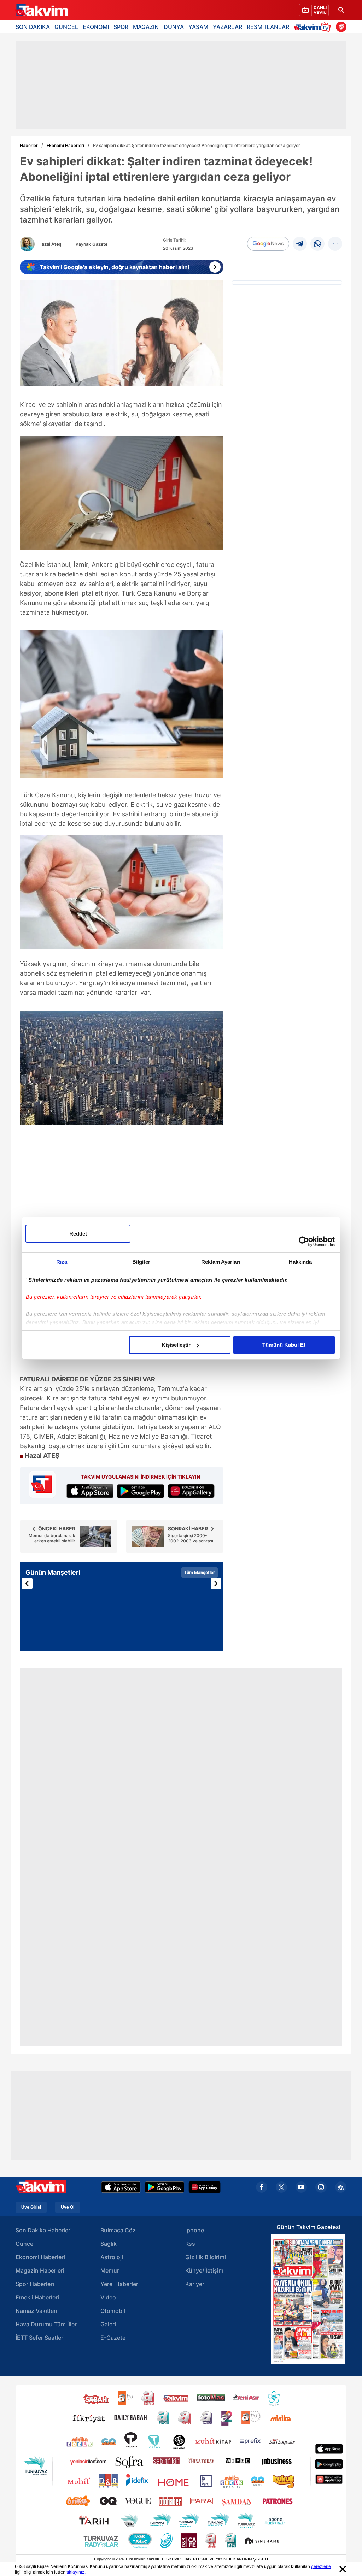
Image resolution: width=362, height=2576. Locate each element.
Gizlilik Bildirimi (206, 2257)
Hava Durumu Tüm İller (46, 2324)
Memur (110, 2270)
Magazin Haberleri (40, 2270)
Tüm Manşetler (200, 1572)
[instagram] (321, 2187)
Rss (190, 2244)
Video (108, 2297)
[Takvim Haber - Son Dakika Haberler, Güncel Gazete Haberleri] (41, 10)
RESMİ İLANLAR (268, 27)
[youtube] (301, 2187)
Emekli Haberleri (37, 2297)
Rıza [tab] (62, 1262)
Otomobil (113, 2311)
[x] (281, 2187)
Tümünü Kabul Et (284, 1345)
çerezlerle (321, 2566)
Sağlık (109, 2244)
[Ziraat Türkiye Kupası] (341, 27)
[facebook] (262, 2187)
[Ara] (341, 10)
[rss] (341, 2187)
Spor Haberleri (35, 2284)
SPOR (121, 27)
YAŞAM (198, 27)
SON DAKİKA (33, 27)
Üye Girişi (31, 2207)
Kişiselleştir (176, 1345)
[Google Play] (165, 2187)
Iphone (195, 2230)
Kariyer (195, 2284)
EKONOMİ (96, 27)
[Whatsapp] (317, 244)
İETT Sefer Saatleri (40, 2338)
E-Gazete (113, 2338)
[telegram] (300, 244)
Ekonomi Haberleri (65, 145)
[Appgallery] (205, 2187)
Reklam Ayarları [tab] (221, 1262)
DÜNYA (174, 27)
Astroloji (112, 2257)
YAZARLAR (227, 27)
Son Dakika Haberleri (44, 2230)
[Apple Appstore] (121, 2187)
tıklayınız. (76, 2572)
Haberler (29, 145)
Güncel (25, 2244)
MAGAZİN (146, 27)
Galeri (108, 2324)
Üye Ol (68, 2207)
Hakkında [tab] (300, 1262)
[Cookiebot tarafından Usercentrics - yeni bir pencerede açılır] (304, 1242)
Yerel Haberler (119, 2284)
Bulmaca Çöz (118, 2230)
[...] (335, 244)
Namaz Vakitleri (36, 2311)
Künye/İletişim (204, 2270)
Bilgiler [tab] (141, 1262)
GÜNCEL (66, 27)
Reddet (78, 1234)
